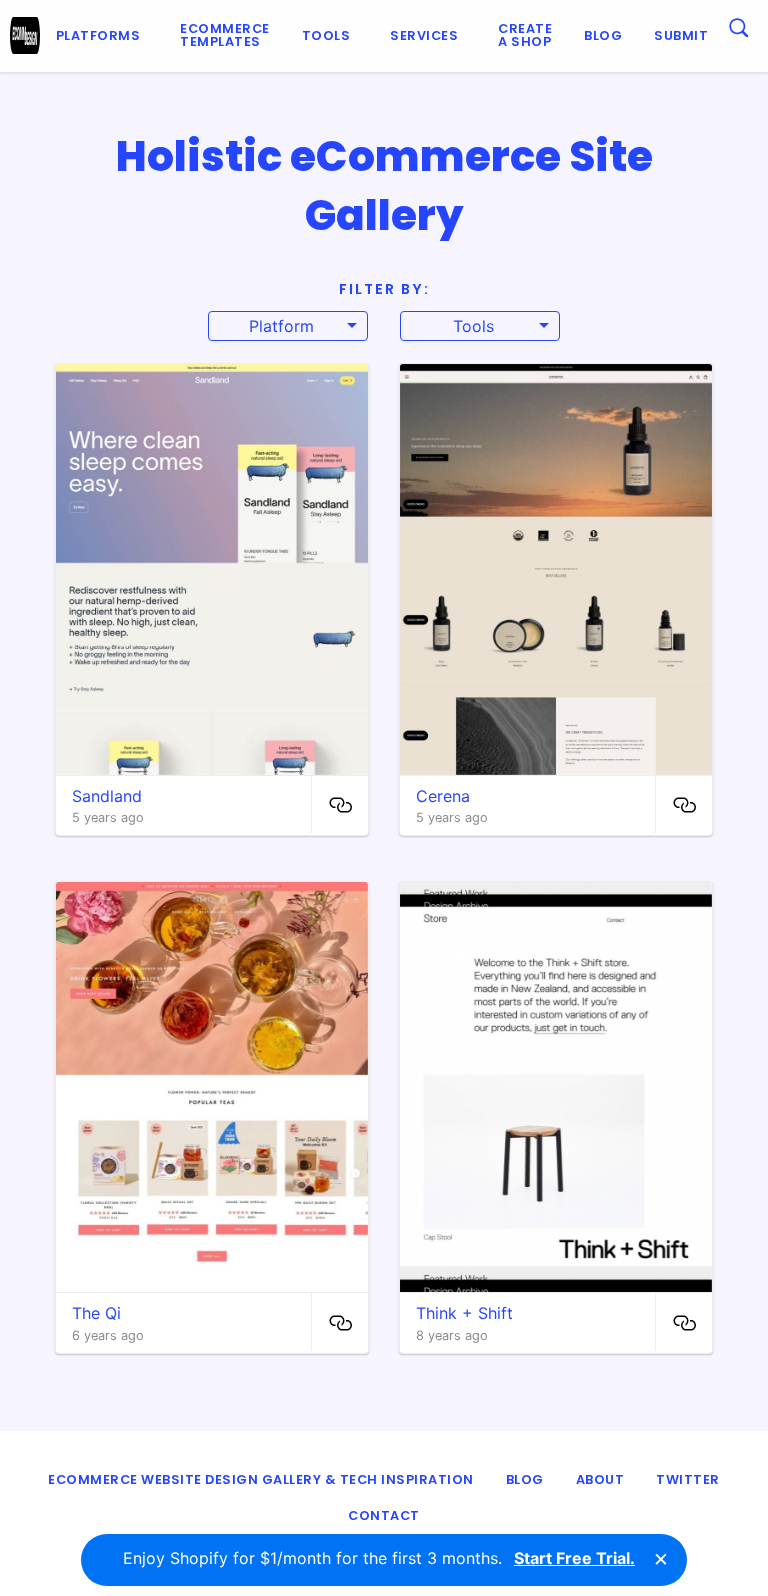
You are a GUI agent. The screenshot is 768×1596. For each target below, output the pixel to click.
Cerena (443, 796)
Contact (384, 1515)
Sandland (107, 796)
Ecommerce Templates (225, 35)
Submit (681, 35)
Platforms (98, 35)
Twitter (688, 1479)
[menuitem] (102, 36)
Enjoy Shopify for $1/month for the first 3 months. (379, 1558)
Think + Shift (464, 1313)
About (600, 1479)
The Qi (96, 1313)
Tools (326, 35)
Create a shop (525, 35)
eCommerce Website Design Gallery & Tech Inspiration (261, 1479)
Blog (603, 35)
